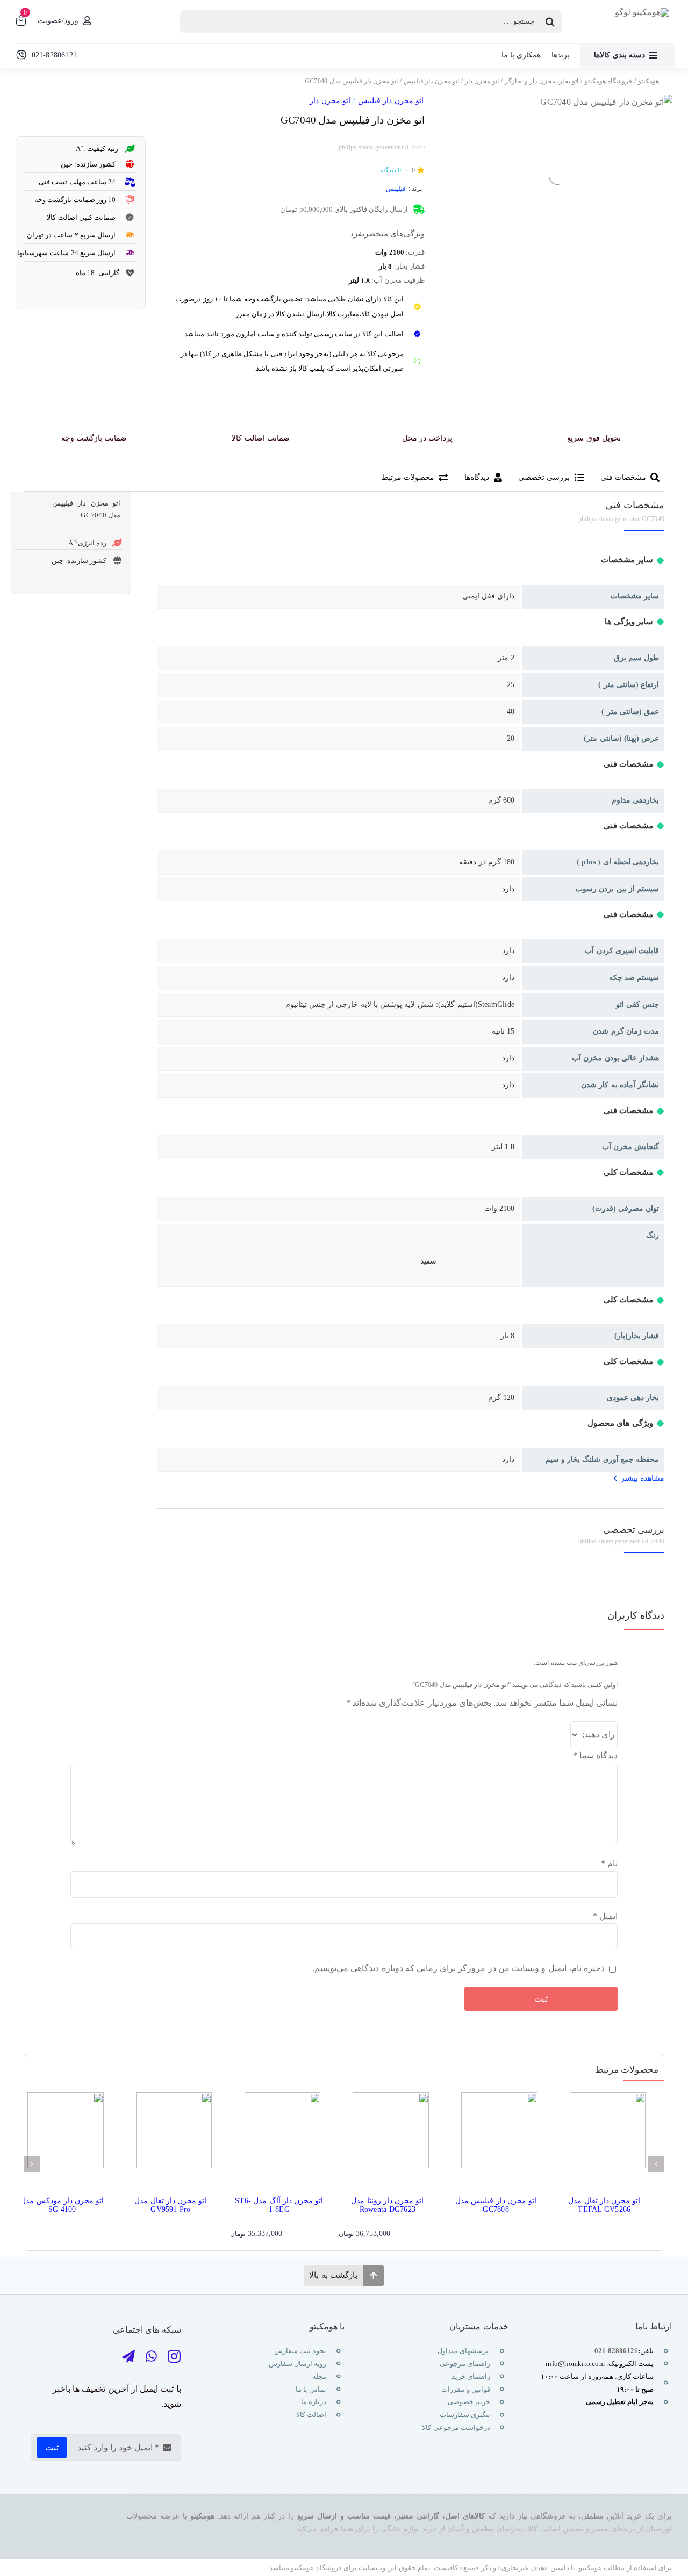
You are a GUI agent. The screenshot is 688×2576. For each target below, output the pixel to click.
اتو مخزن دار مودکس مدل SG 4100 (62, 2205)
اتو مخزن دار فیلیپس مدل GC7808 (496, 2205)
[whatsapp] (151, 2357)
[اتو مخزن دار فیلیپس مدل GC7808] (496, 2134)
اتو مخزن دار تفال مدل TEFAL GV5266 (604, 2205)
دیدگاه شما (595, 1755)
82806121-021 (616, 2351)
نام (609, 1863)
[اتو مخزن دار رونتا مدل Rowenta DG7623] (388, 2134)
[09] (606, 102)
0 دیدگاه (390, 170)
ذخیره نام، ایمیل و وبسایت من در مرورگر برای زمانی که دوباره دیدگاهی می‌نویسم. (458, 1968)
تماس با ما (310, 2389)
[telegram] (128, 2357)
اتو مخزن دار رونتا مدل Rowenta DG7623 (387, 2205)
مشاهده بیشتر (643, 1478)
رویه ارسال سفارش (298, 2364)
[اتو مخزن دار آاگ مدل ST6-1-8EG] (279, 2134)
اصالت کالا (311, 2415)
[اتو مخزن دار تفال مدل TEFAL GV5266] (604, 2134)
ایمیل (605, 1916)
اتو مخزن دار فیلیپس (391, 101)
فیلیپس (396, 189)
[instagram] (174, 2357)
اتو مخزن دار (330, 101)
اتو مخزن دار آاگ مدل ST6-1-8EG (279, 2205)
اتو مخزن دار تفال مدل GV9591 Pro (170, 2205)
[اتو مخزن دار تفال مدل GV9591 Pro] (171, 2134)
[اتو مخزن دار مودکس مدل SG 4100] (62, 2134)
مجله (318, 2376)
